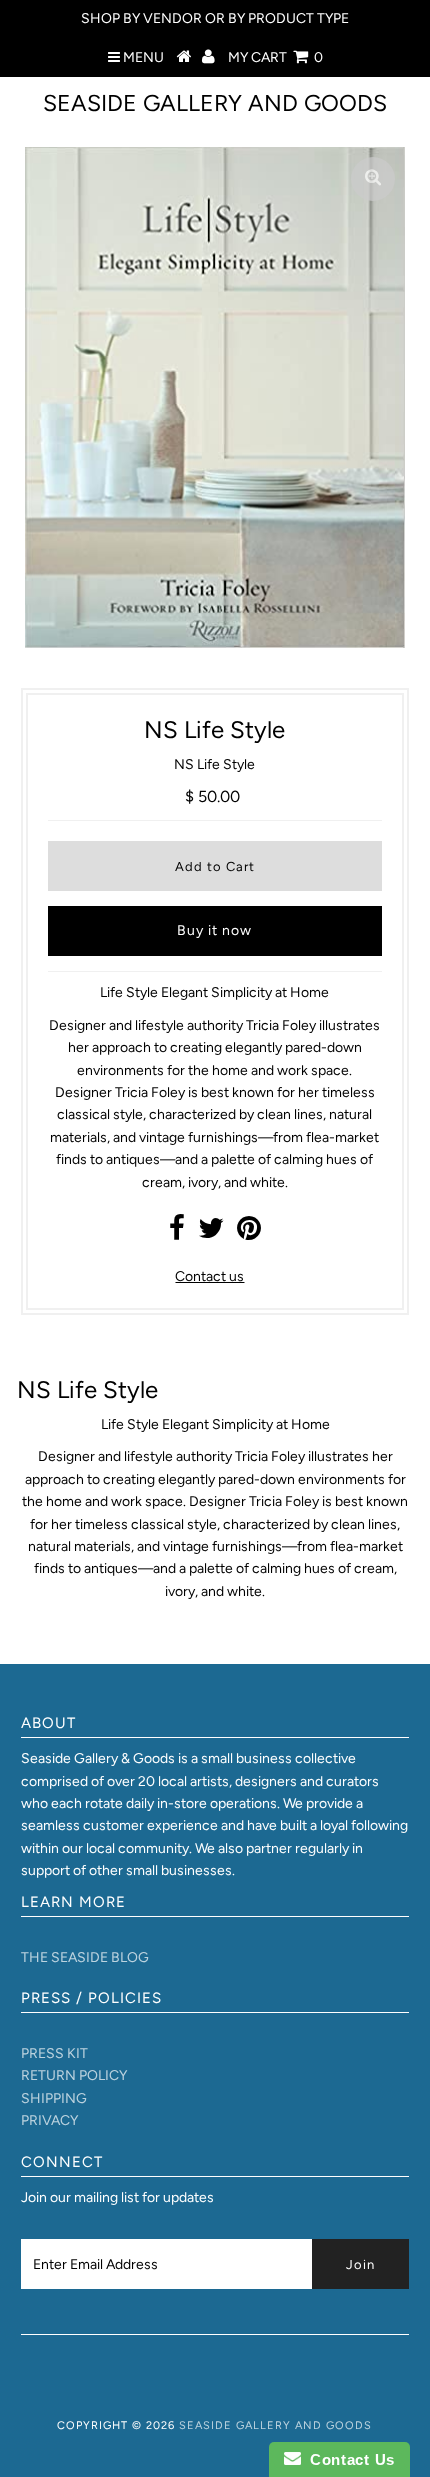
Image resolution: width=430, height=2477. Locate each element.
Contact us (209, 1276)
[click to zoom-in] (373, 179)
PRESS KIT (54, 2053)
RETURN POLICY (74, 2075)
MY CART (275, 57)
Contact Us (348, 2459)
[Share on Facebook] (177, 1233)
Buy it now (214, 930)
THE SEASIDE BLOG (85, 1957)
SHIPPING (54, 2098)
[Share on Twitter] (211, 1233)
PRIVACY (49, 2120)
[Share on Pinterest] (249, 1233)
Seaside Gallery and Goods (215, 103)
